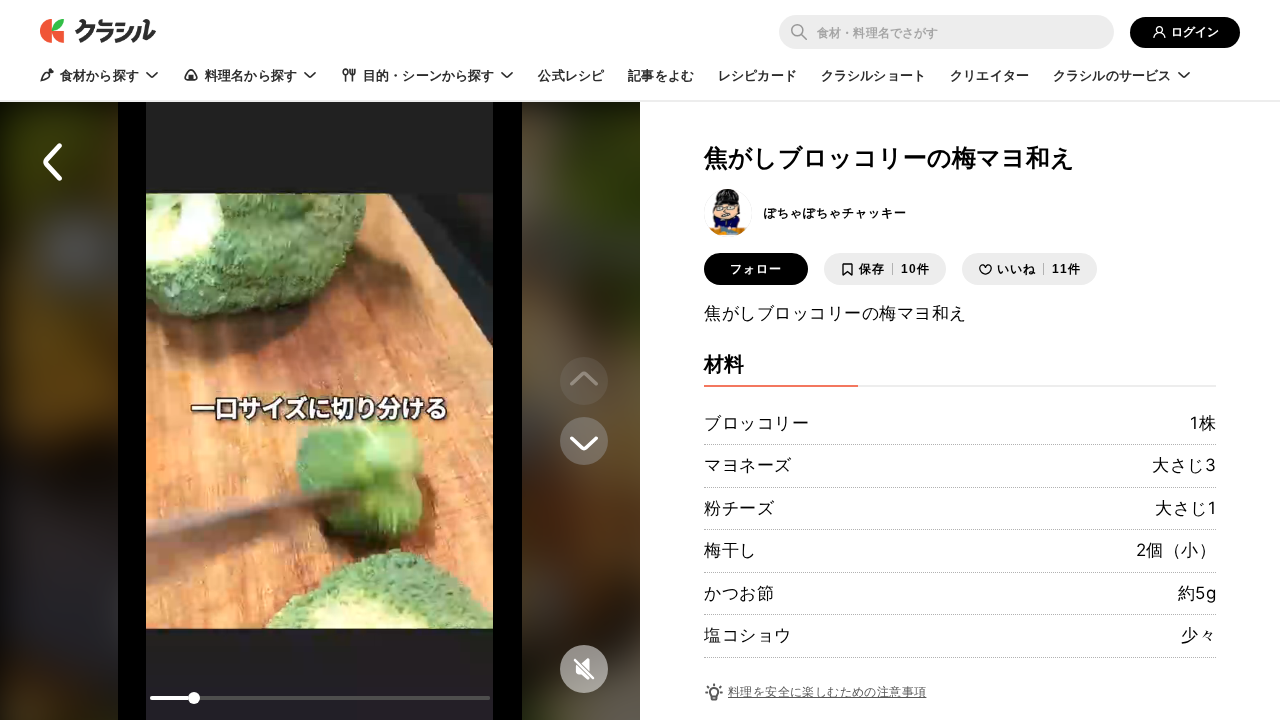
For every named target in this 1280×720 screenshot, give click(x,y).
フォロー (756, 269)
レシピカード (757, 75)
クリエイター (989, 75)
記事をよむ (661, 75)
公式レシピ (571, 75)
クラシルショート (873, 75)
